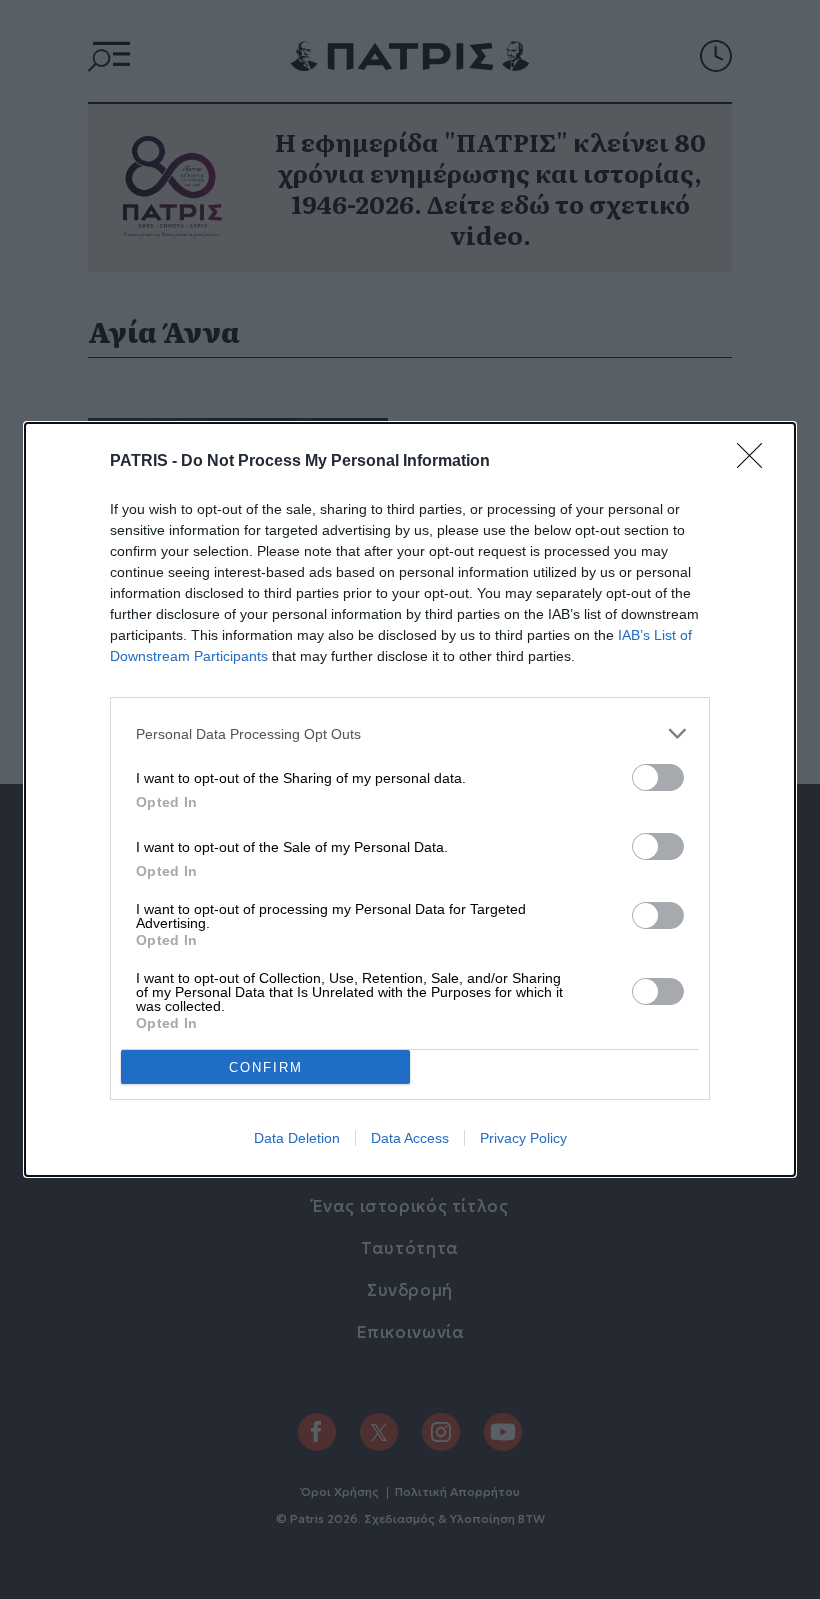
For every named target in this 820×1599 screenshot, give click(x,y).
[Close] (756, 462)
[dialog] (410, 799)
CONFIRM (266, 1067)
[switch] (658, 777)
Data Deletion (297, 1138)
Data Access (410, 1138)
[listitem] (410, 733)
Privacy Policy (523, 1138)
